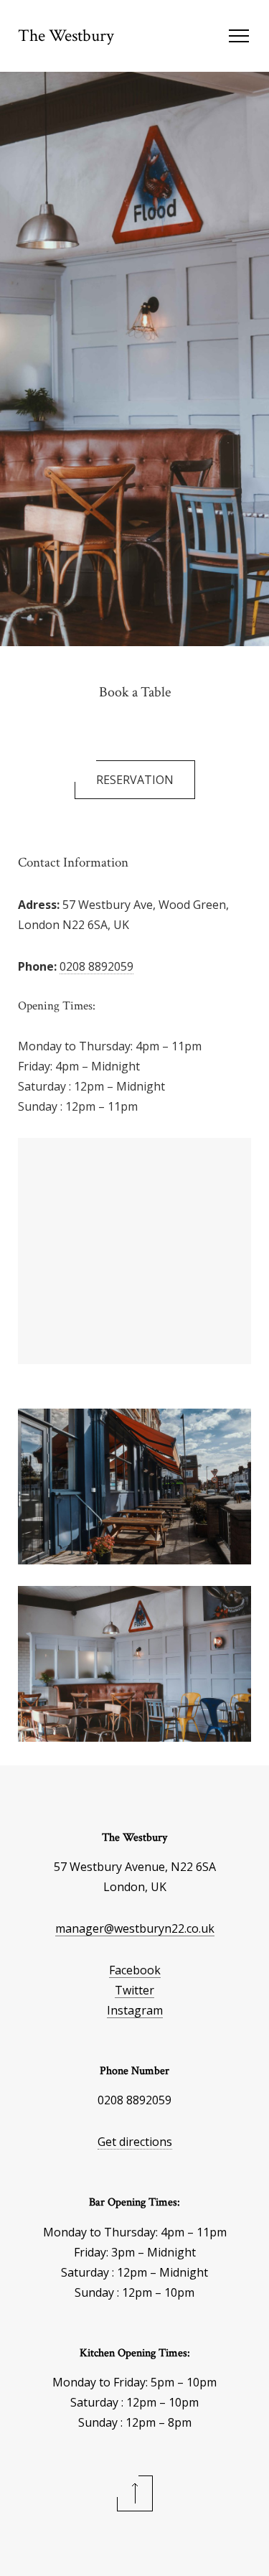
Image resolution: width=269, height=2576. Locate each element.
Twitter (134, 1990)
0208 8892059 (96, 966)
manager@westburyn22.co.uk (135, 1928)
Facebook (135, 1970)
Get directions (135, 2142)
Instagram (135, 2010)
